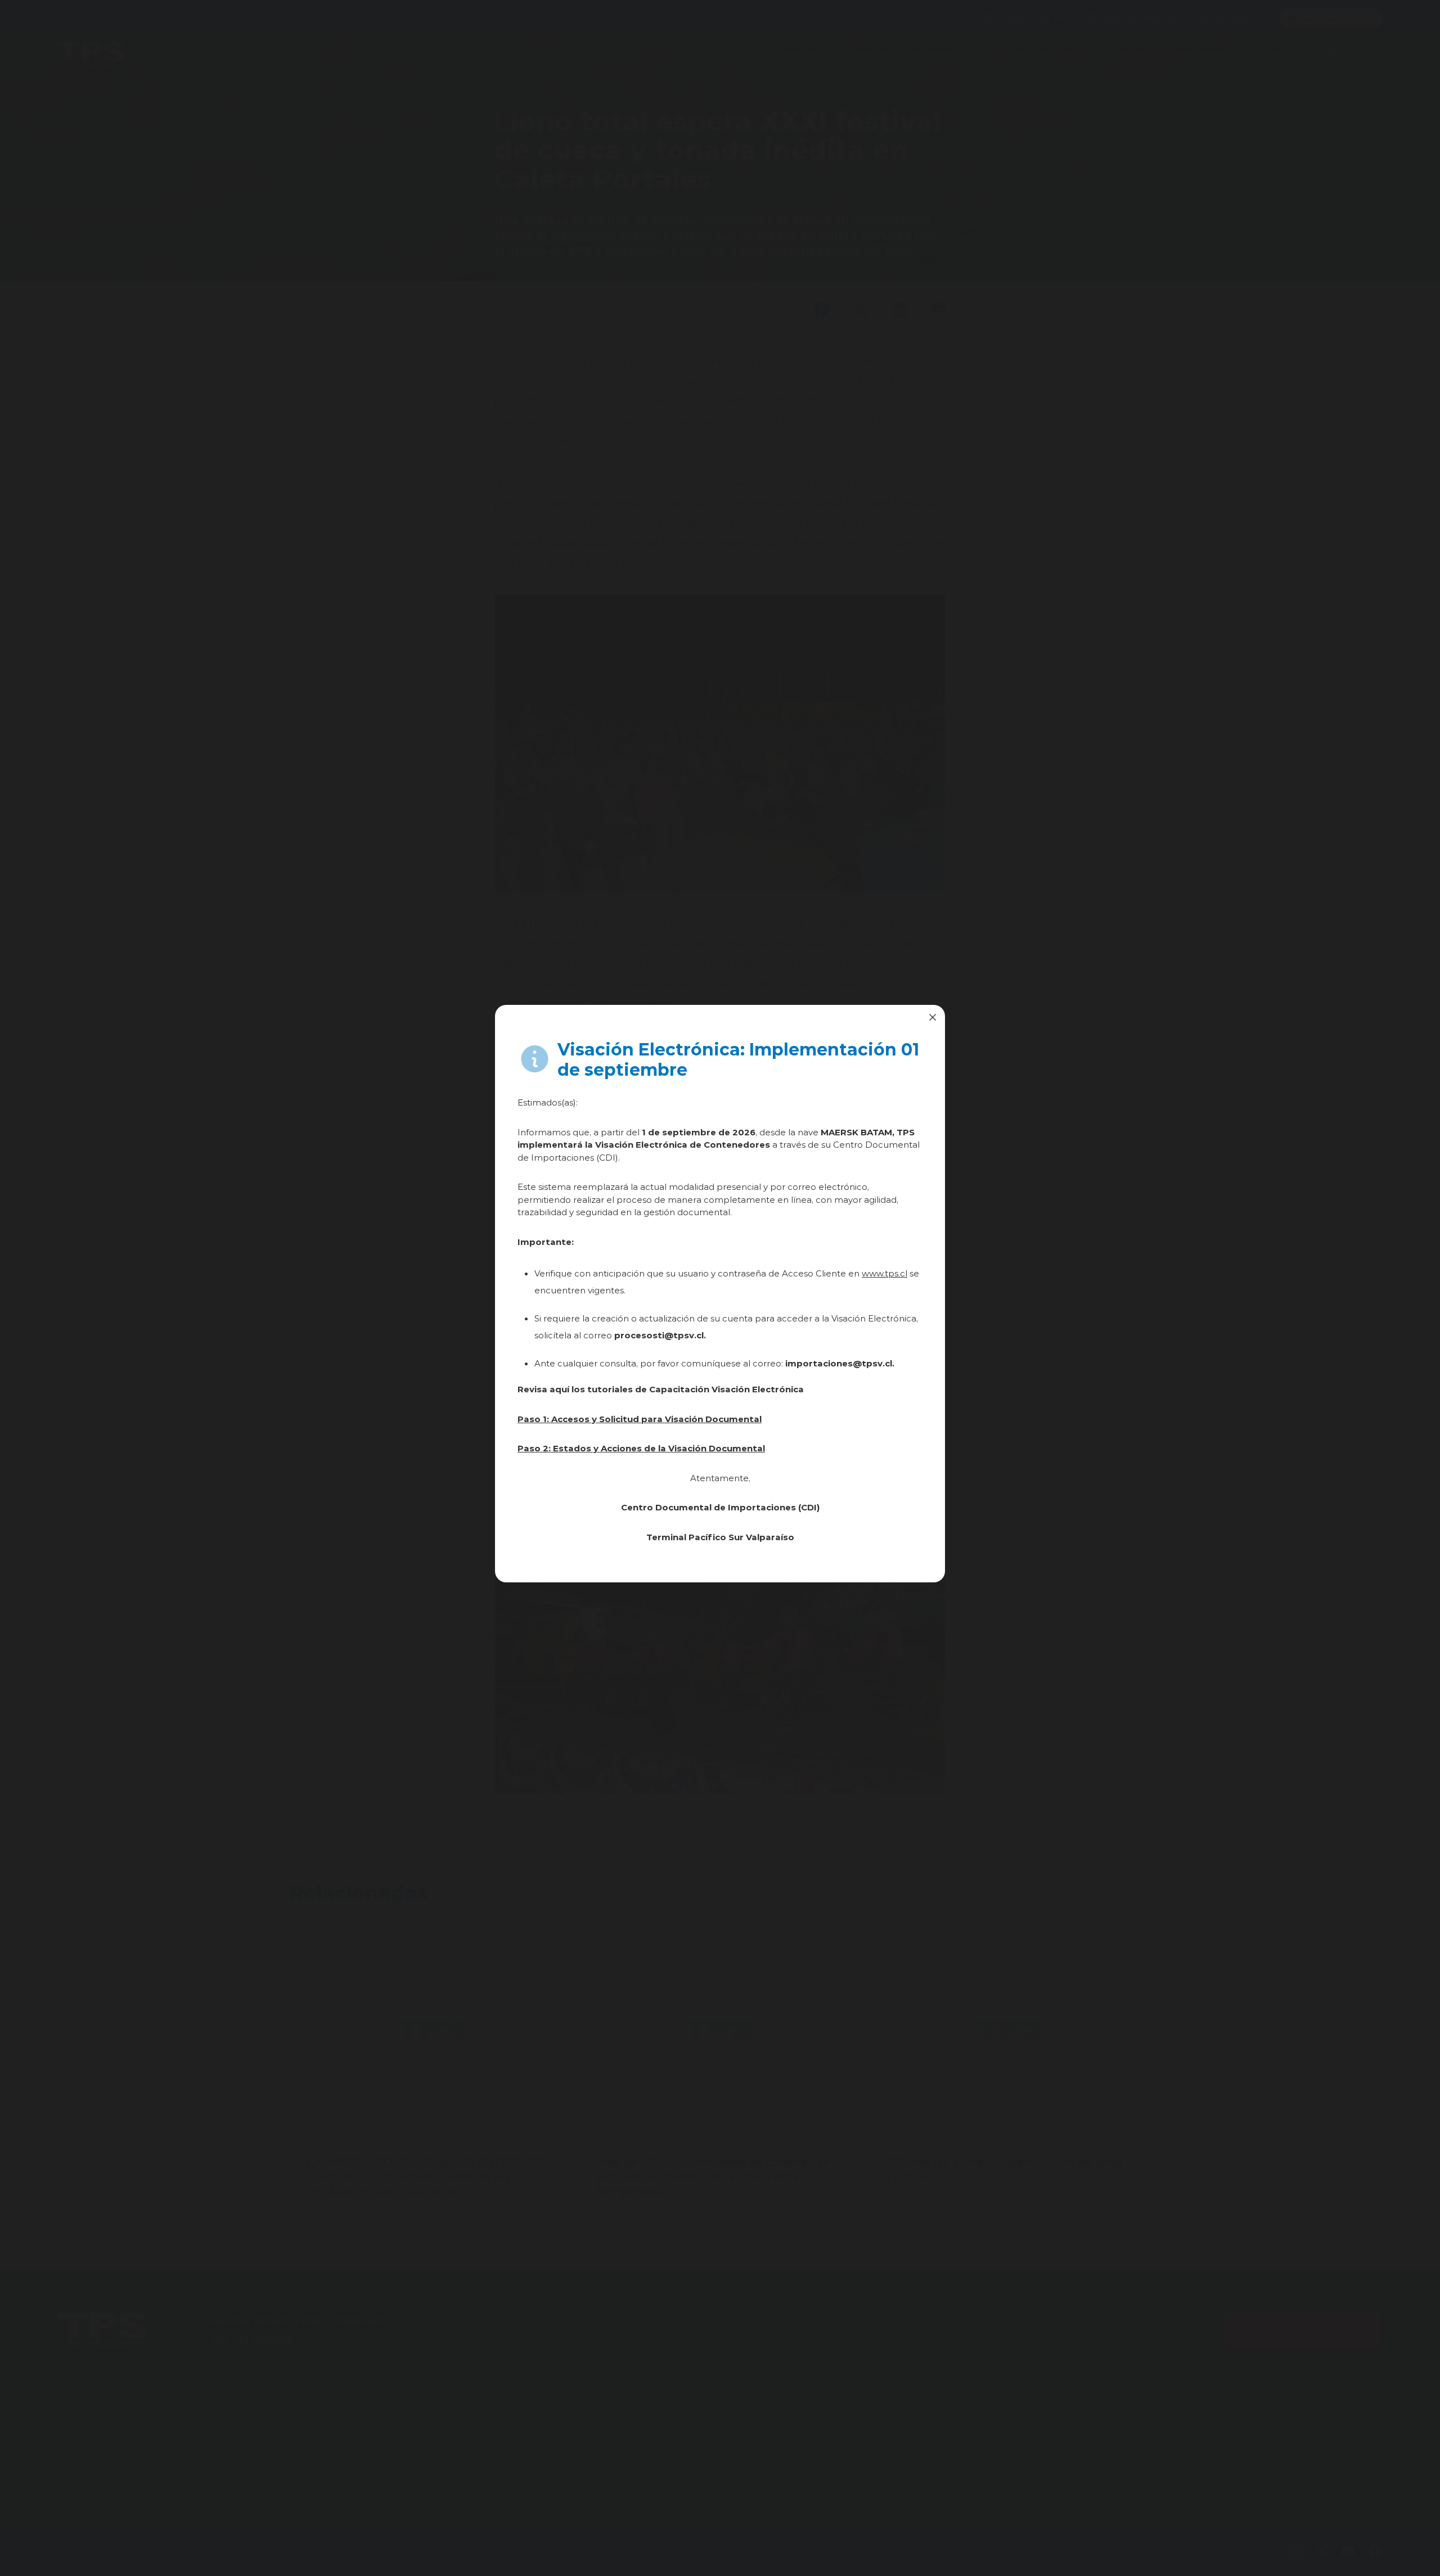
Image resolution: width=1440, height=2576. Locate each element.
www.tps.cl (885, 1273)
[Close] (933, 1017)
